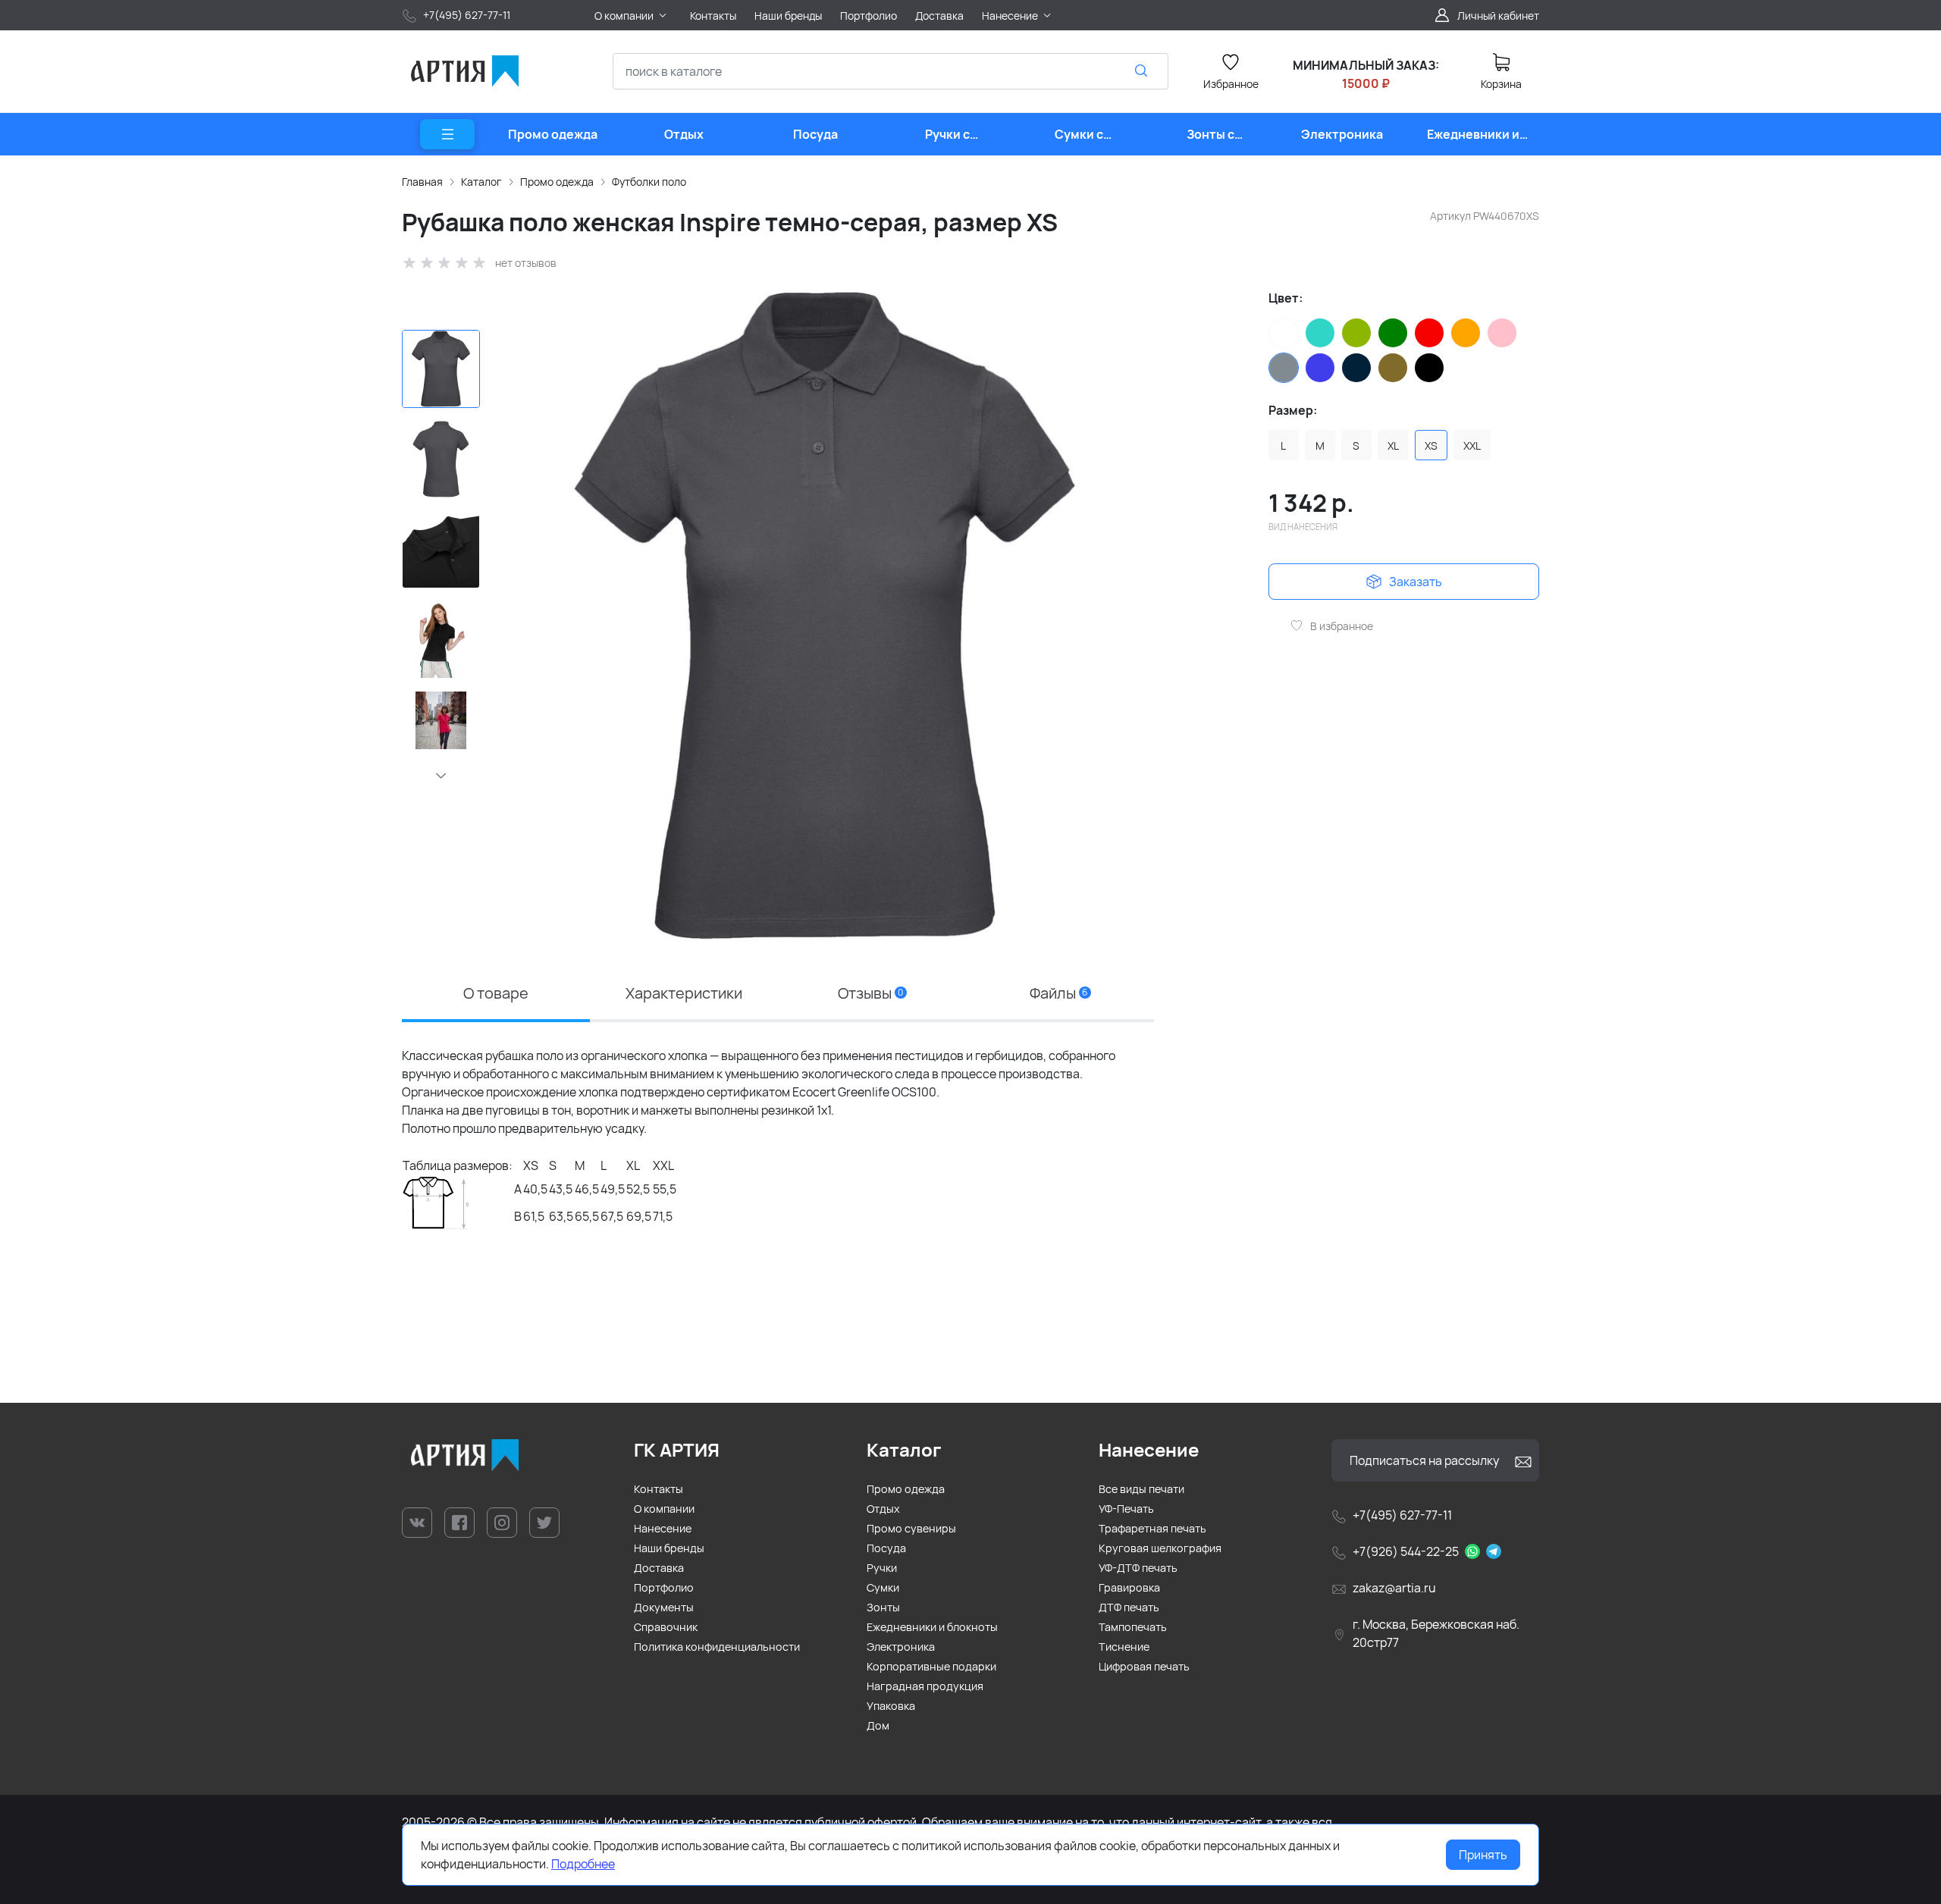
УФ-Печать (1126, 1509)
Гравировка (1129, 1587)
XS (1431, 445)
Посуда (886, 1548)
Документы (664, 1607)
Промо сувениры (911, 1528)
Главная (422, 182)
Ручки (882, 1568)
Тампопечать (1133, 1627)
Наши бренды (669, 1548)
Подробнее (583, 1864)
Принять (1483, 1855)
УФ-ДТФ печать (1138, 1568)
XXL (1472, 445)
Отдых (883, 1509)
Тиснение (1124, 1647)
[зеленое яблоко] (1356, 333)
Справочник (666, 1627)
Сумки (883, 1587)
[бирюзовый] (1320, 333)
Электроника (901, 1647)
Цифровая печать (1144, 1666)
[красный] (1429, 333)
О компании (664, 1509)
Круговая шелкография (1160, 1548)
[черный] (1429, 368)
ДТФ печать (1129, 1607)
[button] (441, 776)
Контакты (658, 1489)
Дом (878, 1725)
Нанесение (663, 1528)
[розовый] (1502, 333)
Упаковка (891, 1706)
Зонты (883, 1607)
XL (1393, 445)
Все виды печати (1141, 1489)
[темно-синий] (1356, 368)
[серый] (1284, 368)
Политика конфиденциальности (717, 1647)
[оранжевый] (1466, 333)
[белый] (1284, 333)
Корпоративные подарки (931, 1666)
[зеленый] (1393, 333)
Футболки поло (649, 182)
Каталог (481, 182)
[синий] (1320, 368)
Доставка (659, 1568)
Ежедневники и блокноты (932, 1627)
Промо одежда (557, 182)
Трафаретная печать (1152, 1528)
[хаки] (1393, 368)
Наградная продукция (925, 1686)
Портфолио (664, 1587)
